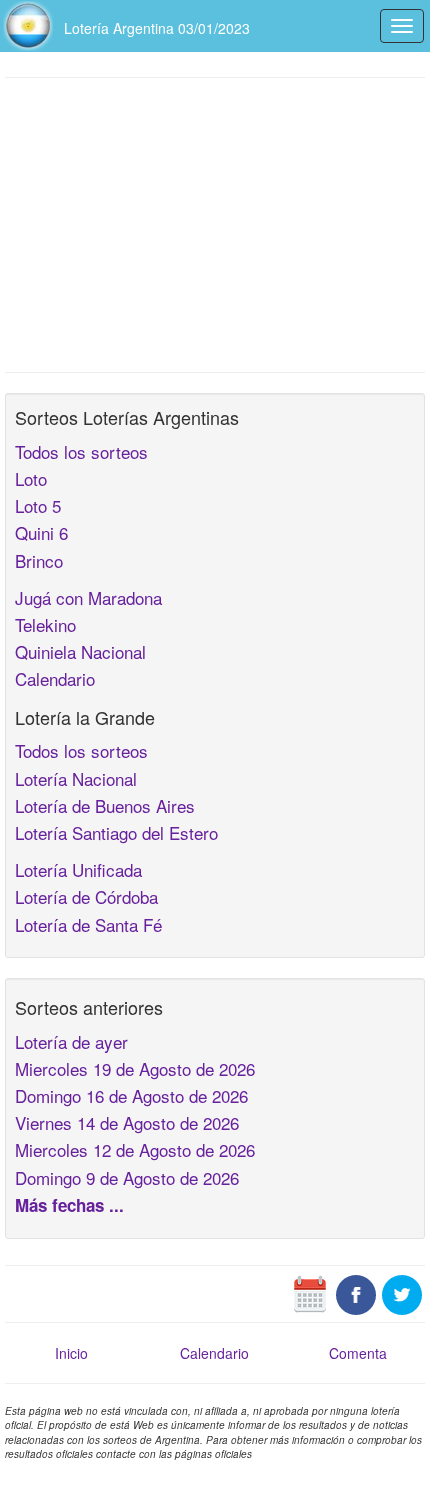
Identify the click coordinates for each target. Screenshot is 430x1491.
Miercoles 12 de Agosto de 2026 (135, 1149)
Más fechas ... (69, 1205)
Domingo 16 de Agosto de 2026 (131, 1095)
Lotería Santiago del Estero (116, 832)
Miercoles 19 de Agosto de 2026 (135, 1068)
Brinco (39, 560)
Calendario (55, 678)
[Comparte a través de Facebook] (356, 1293)
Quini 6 (41, 532)
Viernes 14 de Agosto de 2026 (127, 1122)
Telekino (45, 624)
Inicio (71, 1353)
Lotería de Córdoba (86, 896)
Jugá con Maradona (88, 597)
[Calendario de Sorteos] (310, 1293)
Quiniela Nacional (80, 651)
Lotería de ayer (71, 1041)
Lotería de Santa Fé (88, 924)
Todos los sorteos (81, 451)
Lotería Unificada (78, 869)
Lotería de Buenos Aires (105, 805)
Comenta (358, 1353)
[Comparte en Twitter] (402, 1293)
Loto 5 (38, 505)
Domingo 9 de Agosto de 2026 (127, 1177)
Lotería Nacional (76, 778)
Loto (31, 478)
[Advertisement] (215, 223)
